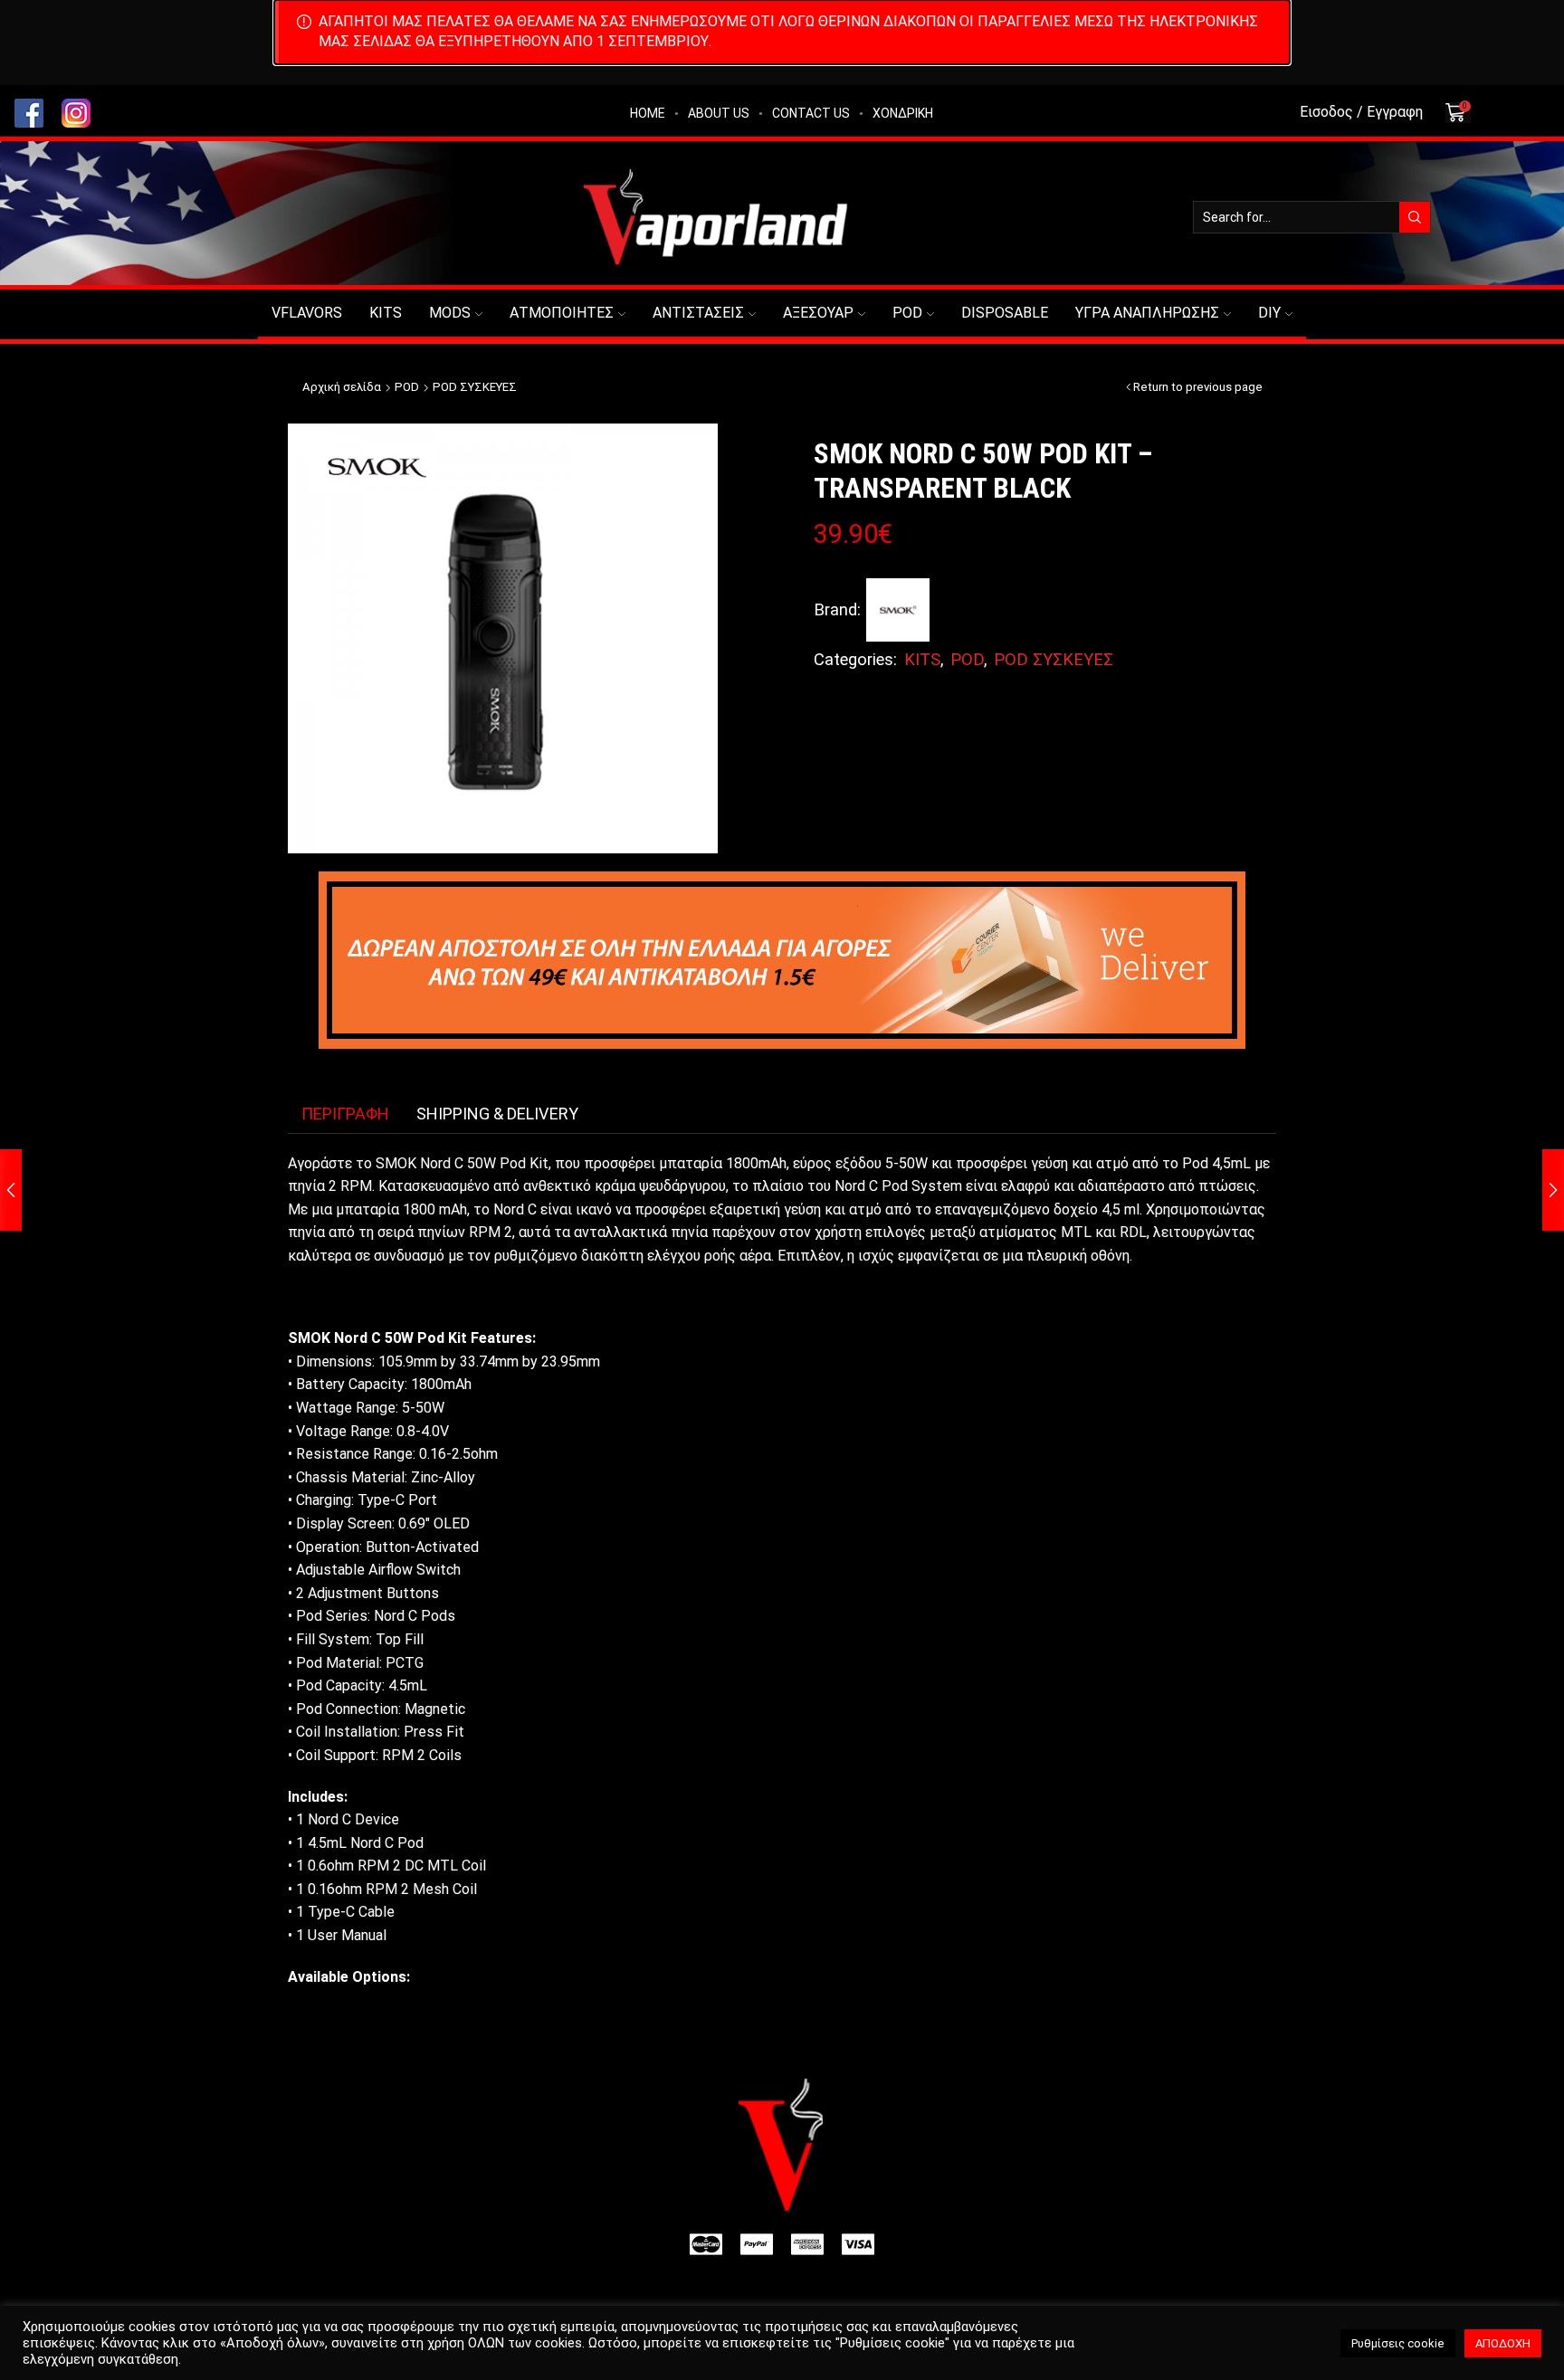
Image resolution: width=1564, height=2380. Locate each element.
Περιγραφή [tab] (345, 1114)
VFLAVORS (307, 313)
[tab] (345, 1114)
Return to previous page (1198, 387)
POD (907, 313)
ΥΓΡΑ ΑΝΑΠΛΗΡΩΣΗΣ (1147, 313)
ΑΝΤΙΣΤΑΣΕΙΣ (698, 313)
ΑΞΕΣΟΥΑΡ (818, 313)
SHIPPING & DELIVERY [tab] (497, 1114)
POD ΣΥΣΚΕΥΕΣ (475, 387)
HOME (648, 113)
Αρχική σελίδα (342, 387)
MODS (450, 313)
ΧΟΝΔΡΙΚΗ (903, 113)
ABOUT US (719, 113)
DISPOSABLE (1005, 313)
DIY (1269, 313)
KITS (386, 313)
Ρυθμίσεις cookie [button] (1398, 2343)
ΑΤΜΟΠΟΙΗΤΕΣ (562, 313)
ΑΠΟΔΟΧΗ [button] (1503, 2343)
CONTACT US (811, 113)
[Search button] (1415, 217)
